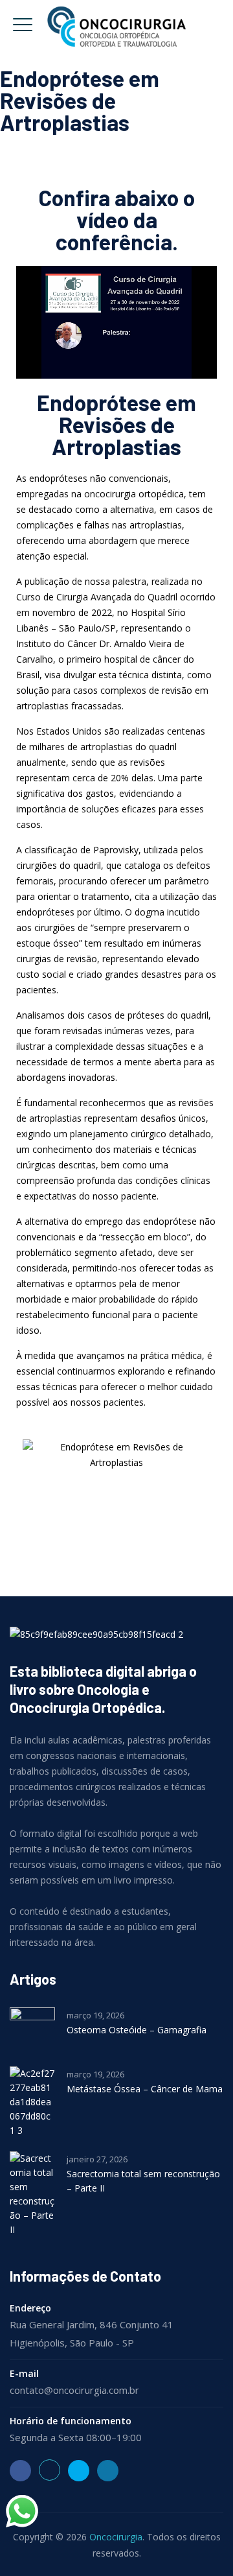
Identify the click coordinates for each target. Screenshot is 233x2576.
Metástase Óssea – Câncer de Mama (145, 2089)
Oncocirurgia (116, 2537)
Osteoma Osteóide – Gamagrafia (137, 2030)
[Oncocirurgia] (116, 26)
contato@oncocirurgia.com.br (74, 2390)
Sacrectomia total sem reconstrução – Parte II (143, 2181)
